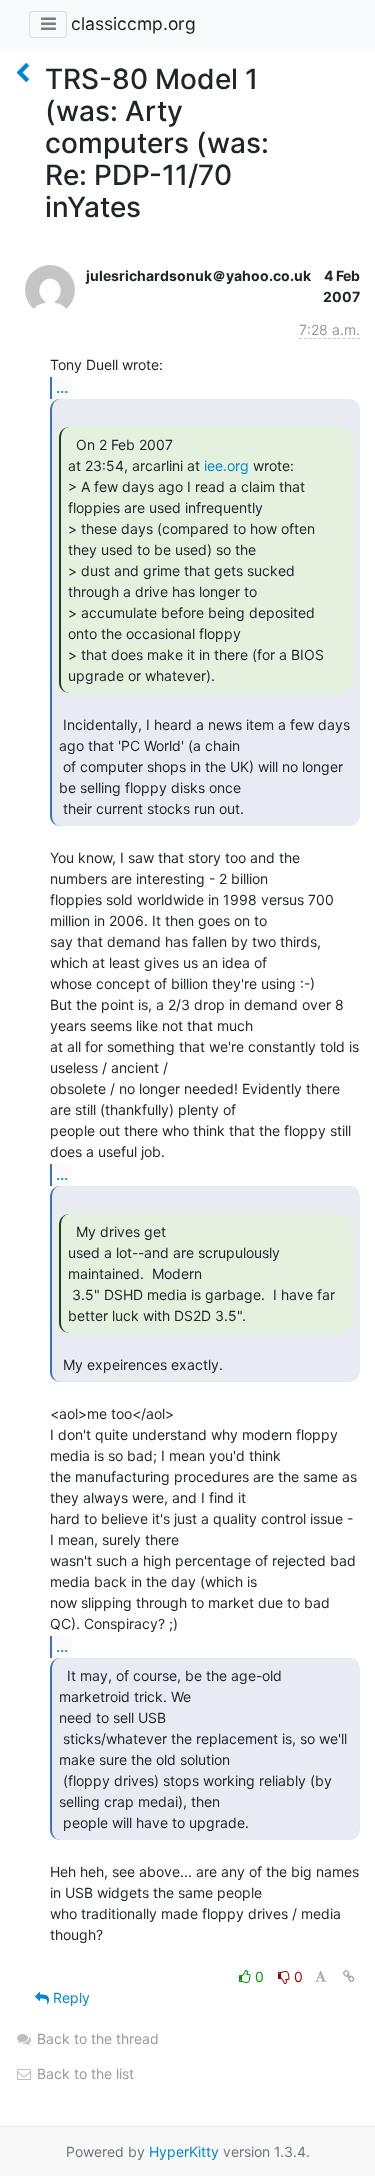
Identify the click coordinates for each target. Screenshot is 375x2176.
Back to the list (83, 2073)
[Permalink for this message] (349, 1976)
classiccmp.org (133, 23)
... (62, 387)
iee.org (226, 465)
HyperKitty (184, 2151)
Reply (69, 1997)
